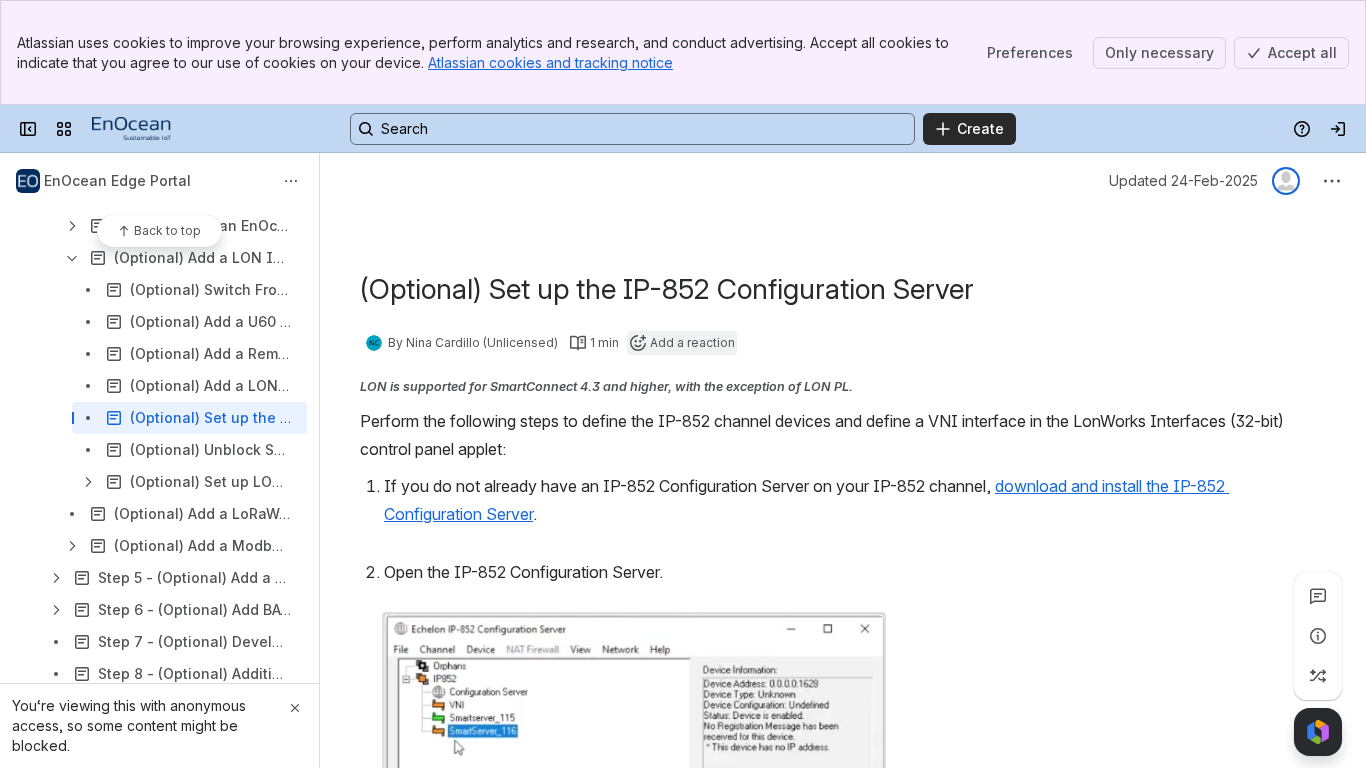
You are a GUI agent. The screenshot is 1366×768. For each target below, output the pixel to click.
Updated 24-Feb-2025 (1183, 180)
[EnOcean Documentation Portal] (131, 129)
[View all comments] (1318, 596)
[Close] (295, 708)
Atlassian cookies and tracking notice (550, 62)
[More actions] (291, 181)
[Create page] (1318, 676)
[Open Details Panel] (1318, 636)
